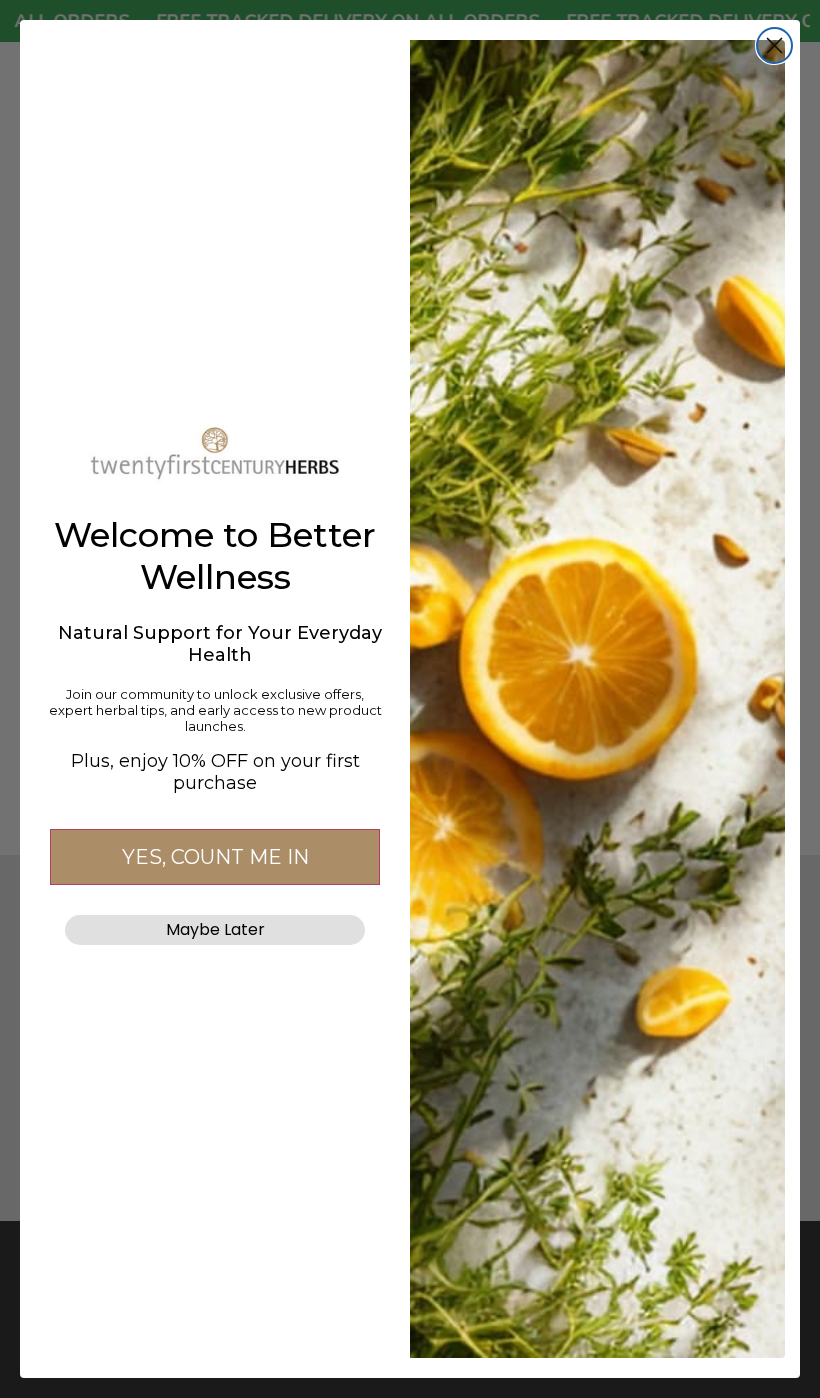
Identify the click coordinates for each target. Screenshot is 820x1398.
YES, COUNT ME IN (215, 857)
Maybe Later (215, 929)
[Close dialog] (774, 45)
